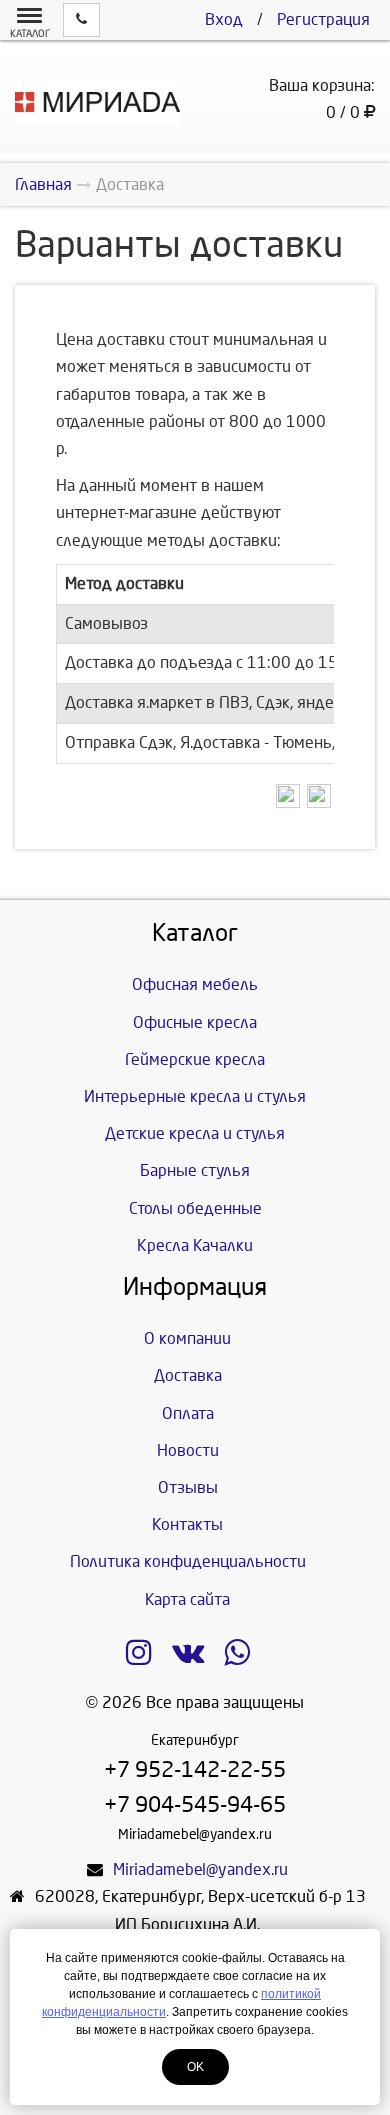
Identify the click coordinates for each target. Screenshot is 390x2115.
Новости (188, 1450)
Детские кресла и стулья (195, 1133)
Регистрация (323, 19)
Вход (224, 19)
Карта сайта (187, 1599)
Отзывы (188, 1487)
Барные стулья (195, 1170)
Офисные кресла (195, 1022)
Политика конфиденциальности (188, 1561)
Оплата (188, 1413)
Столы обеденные (195, 1208)
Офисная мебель (195, 984)
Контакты (187, 1524)
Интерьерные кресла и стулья (195, 1096)
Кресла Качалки (195, 1245)
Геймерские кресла (195, 1059)
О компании (187, 1338)
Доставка (188, 1375)
